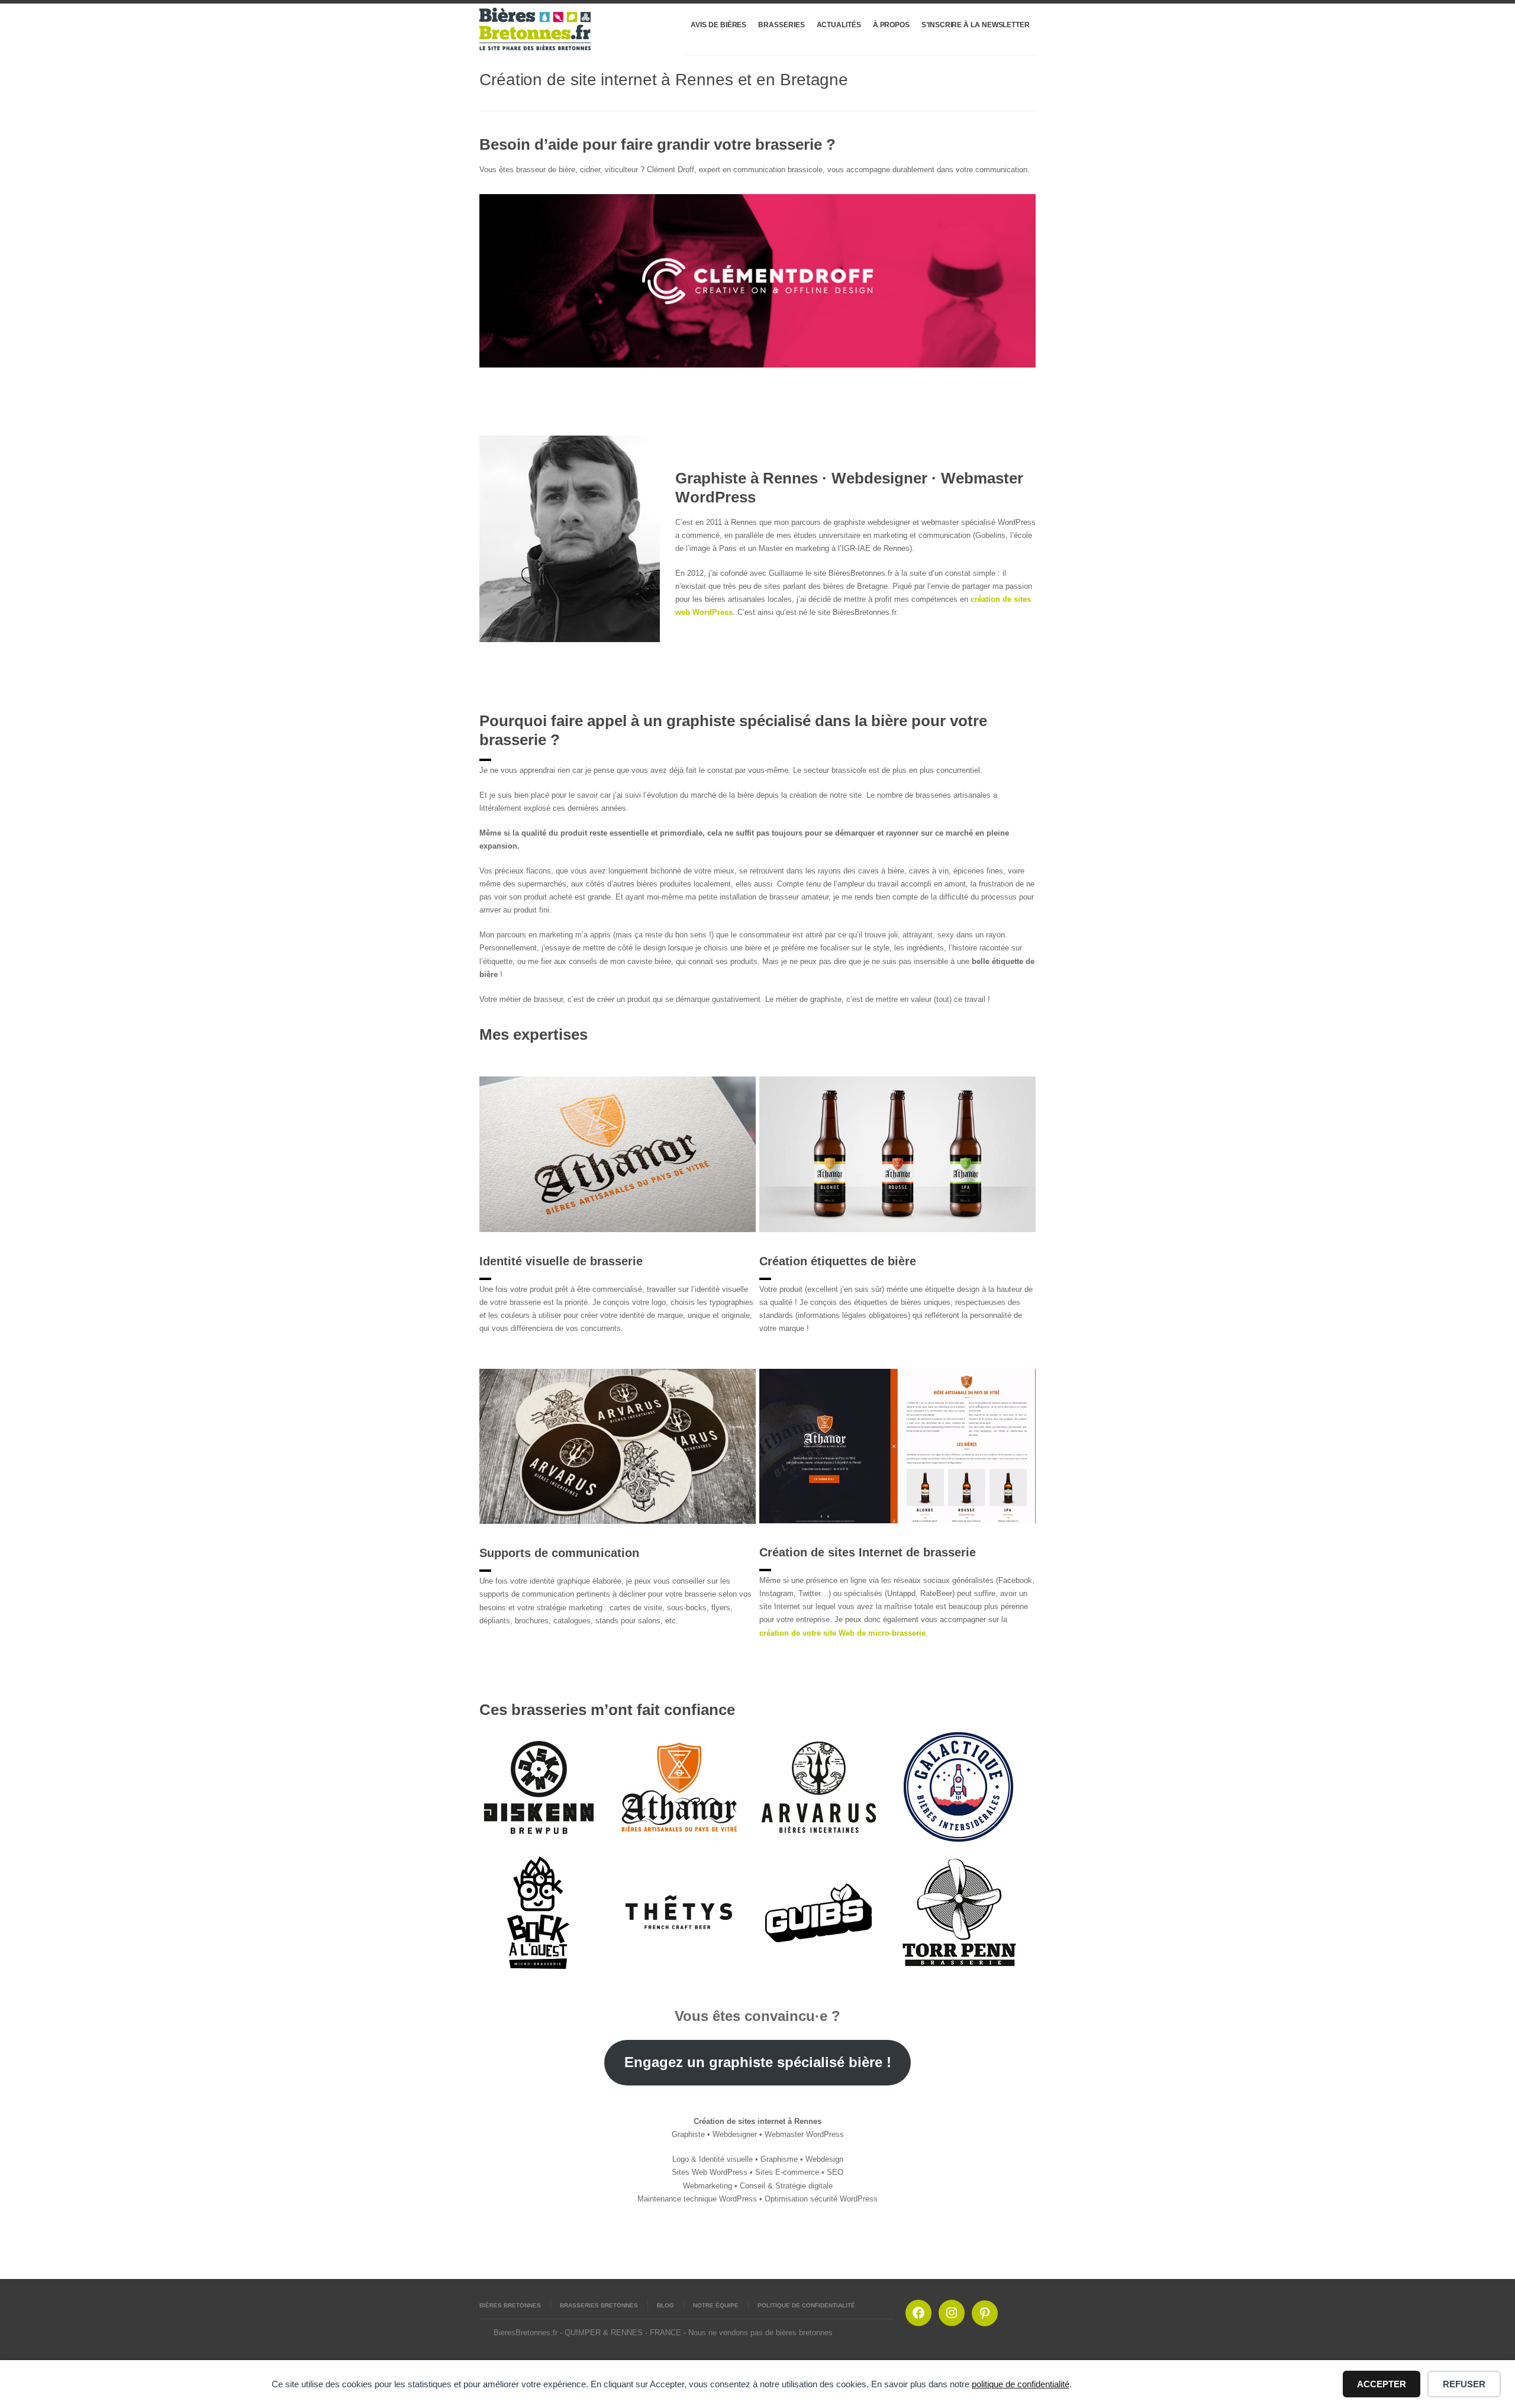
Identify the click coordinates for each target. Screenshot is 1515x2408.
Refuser (1464, 2384)
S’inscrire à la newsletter (976, 25)
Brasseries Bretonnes (599, 2305)
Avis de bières (718, 25)
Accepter (1382, 2384)
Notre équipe (716, 2305)
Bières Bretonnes (510, 2305)
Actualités (839, 25)
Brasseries (781, 25)
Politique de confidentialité (806, 2305)
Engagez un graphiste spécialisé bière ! (758, 2062)
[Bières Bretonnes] (536, 29)
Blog (665, 2305)
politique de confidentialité (1021, 2384)
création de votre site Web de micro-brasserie (842, 1633)
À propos (891, 25)
